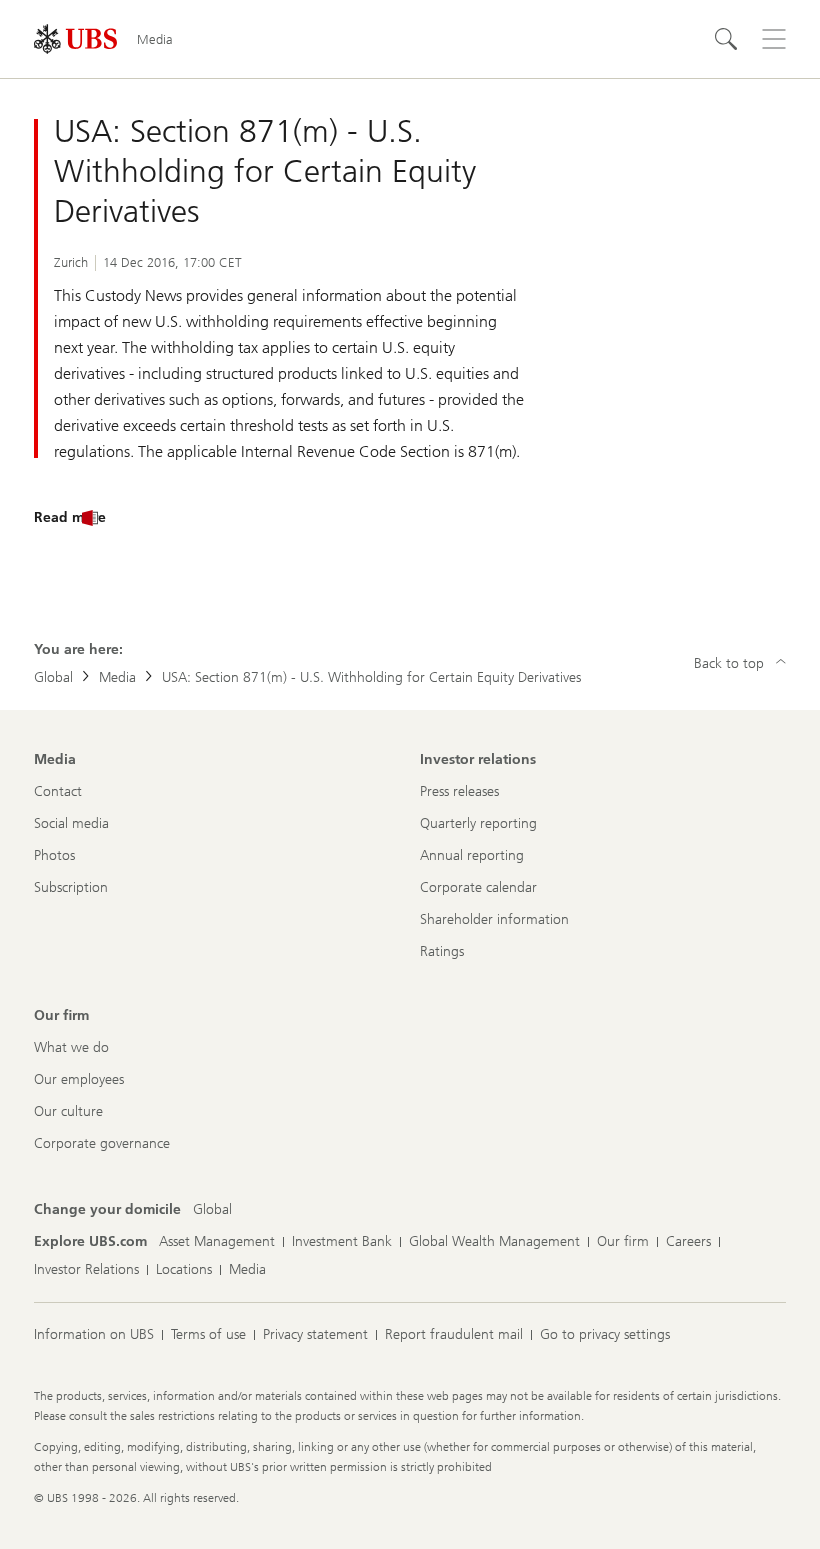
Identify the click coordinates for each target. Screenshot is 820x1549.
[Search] (726, 39)
